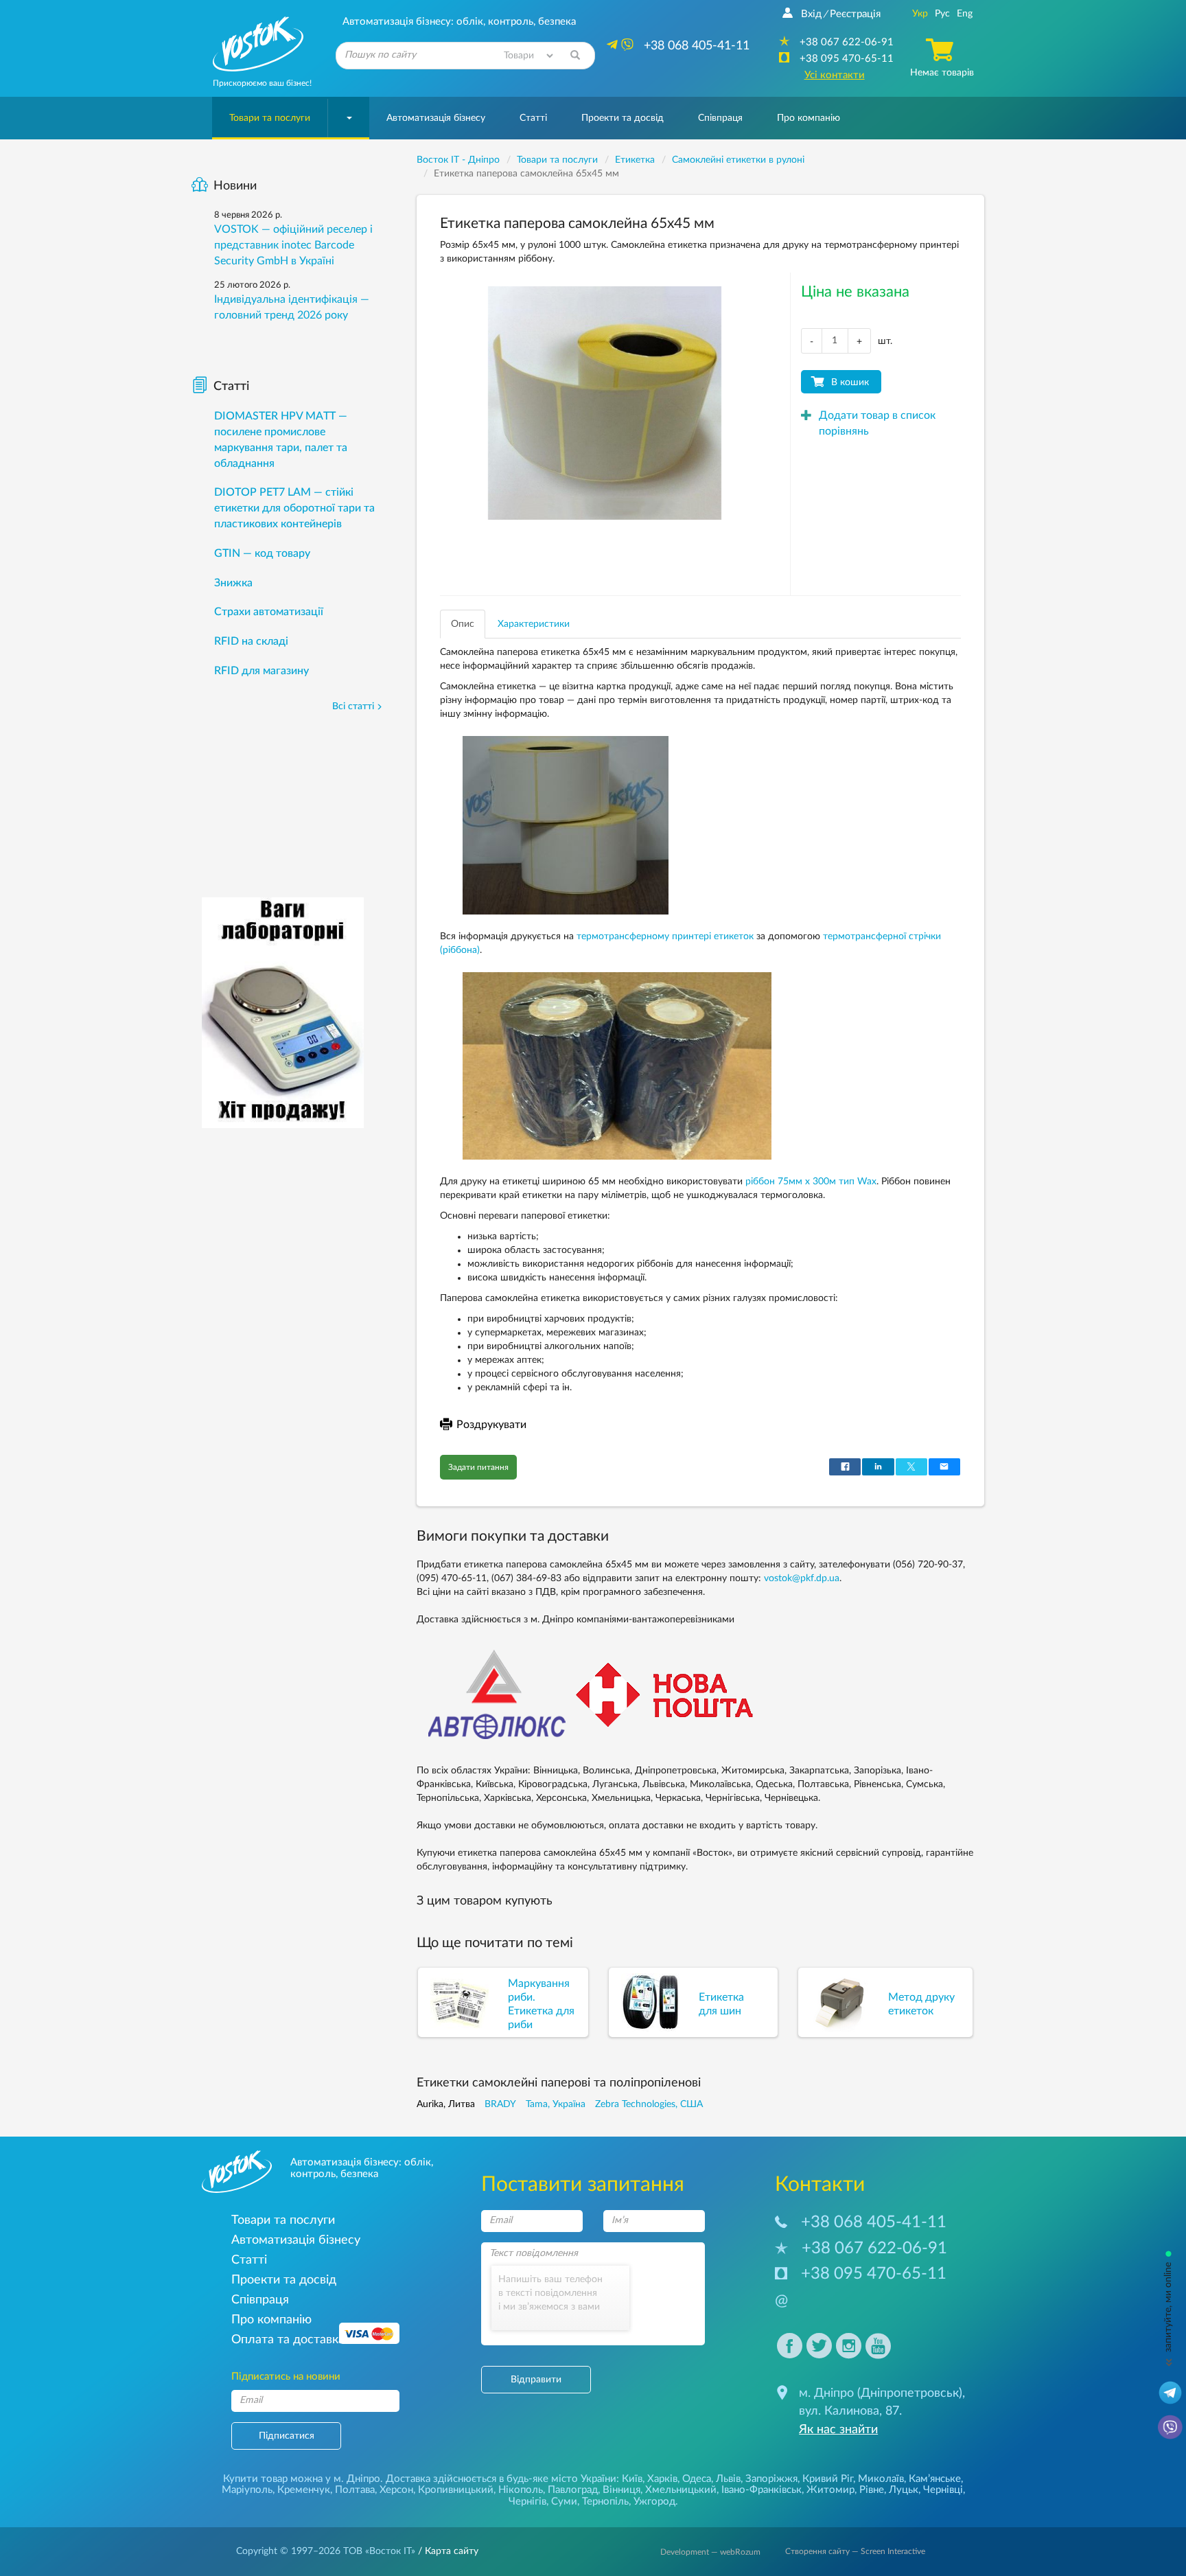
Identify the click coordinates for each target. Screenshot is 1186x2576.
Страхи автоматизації (269, 612)
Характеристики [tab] (534, 624)
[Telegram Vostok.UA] (1170, 2392)
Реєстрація (855, 14)
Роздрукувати (491, 1425)
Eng (965, 14)
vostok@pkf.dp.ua (802, 1578)
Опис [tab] (463, 624)
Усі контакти (835, 75)
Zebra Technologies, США (649, 2104)
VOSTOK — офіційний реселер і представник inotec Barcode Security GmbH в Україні (293, 245)
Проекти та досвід (623, 118)
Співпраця (720, 118)
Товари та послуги (270, 118)
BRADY (500, 2104)
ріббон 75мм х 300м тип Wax (811, 1182)
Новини (235, 186)
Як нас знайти (838, 2430)
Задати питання (478, 1467)
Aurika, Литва (446, 2104)
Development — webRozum (710, 2552)
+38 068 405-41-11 (874, 2222)
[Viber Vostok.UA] (1170, 2426)
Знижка (233, 583)
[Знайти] (575, 56)
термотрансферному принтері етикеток (665, 936)
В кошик (850, 382)
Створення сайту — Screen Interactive (855, 2551)
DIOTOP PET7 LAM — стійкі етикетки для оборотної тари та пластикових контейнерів (294, 508)
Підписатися (287, 2436)
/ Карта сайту (447, 2551)
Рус (942, 14)
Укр (920, 14)
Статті (533, 118)
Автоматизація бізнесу (436, 118)
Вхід (811, 14)
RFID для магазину (261, 671)
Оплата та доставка (288, 2339)
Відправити (536, 2380)
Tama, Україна (556, 2104)
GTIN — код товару (262, 553)
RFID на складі (251, 641)
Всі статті (353, 706)
